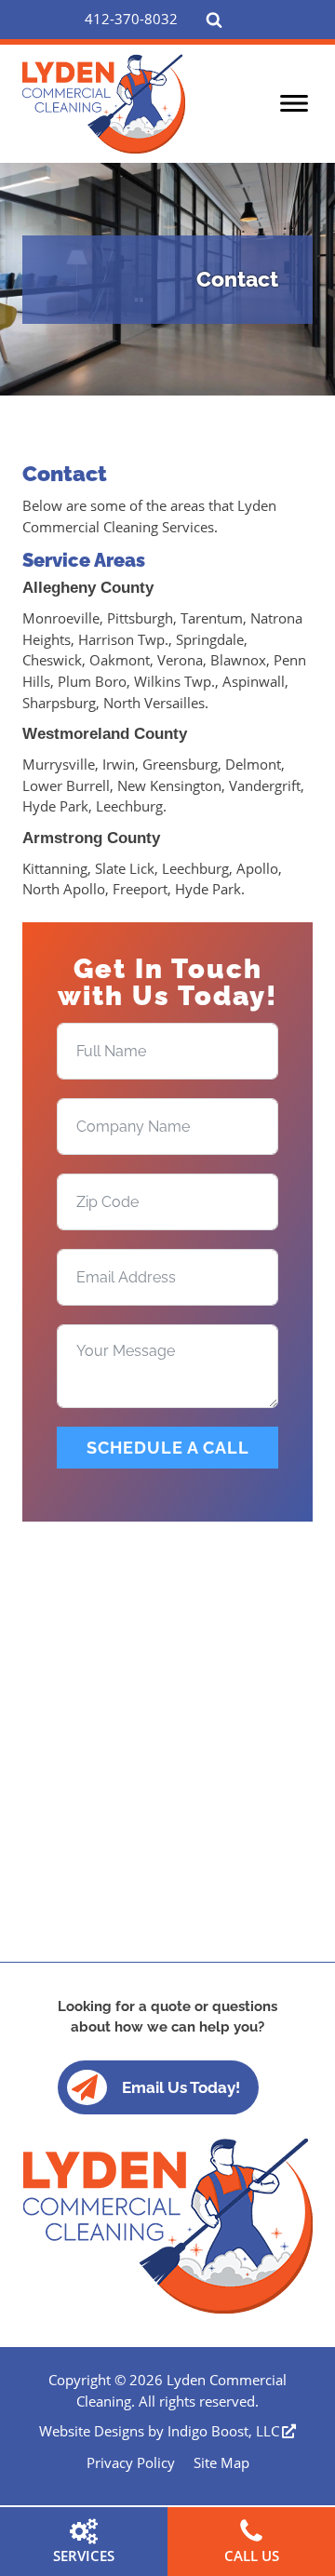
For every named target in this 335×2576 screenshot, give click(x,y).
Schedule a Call (168, 1448)
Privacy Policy (131, 2462)
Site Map (221, 2462)
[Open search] (214, 20)
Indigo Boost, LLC (223, 2431)
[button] (131, 19)
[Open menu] (294, 103)
